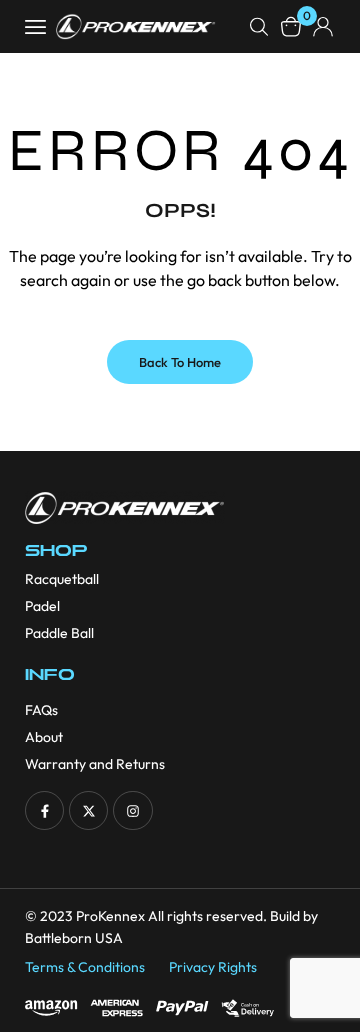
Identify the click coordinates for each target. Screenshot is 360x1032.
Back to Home (180, 362)
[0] (291, 26)
